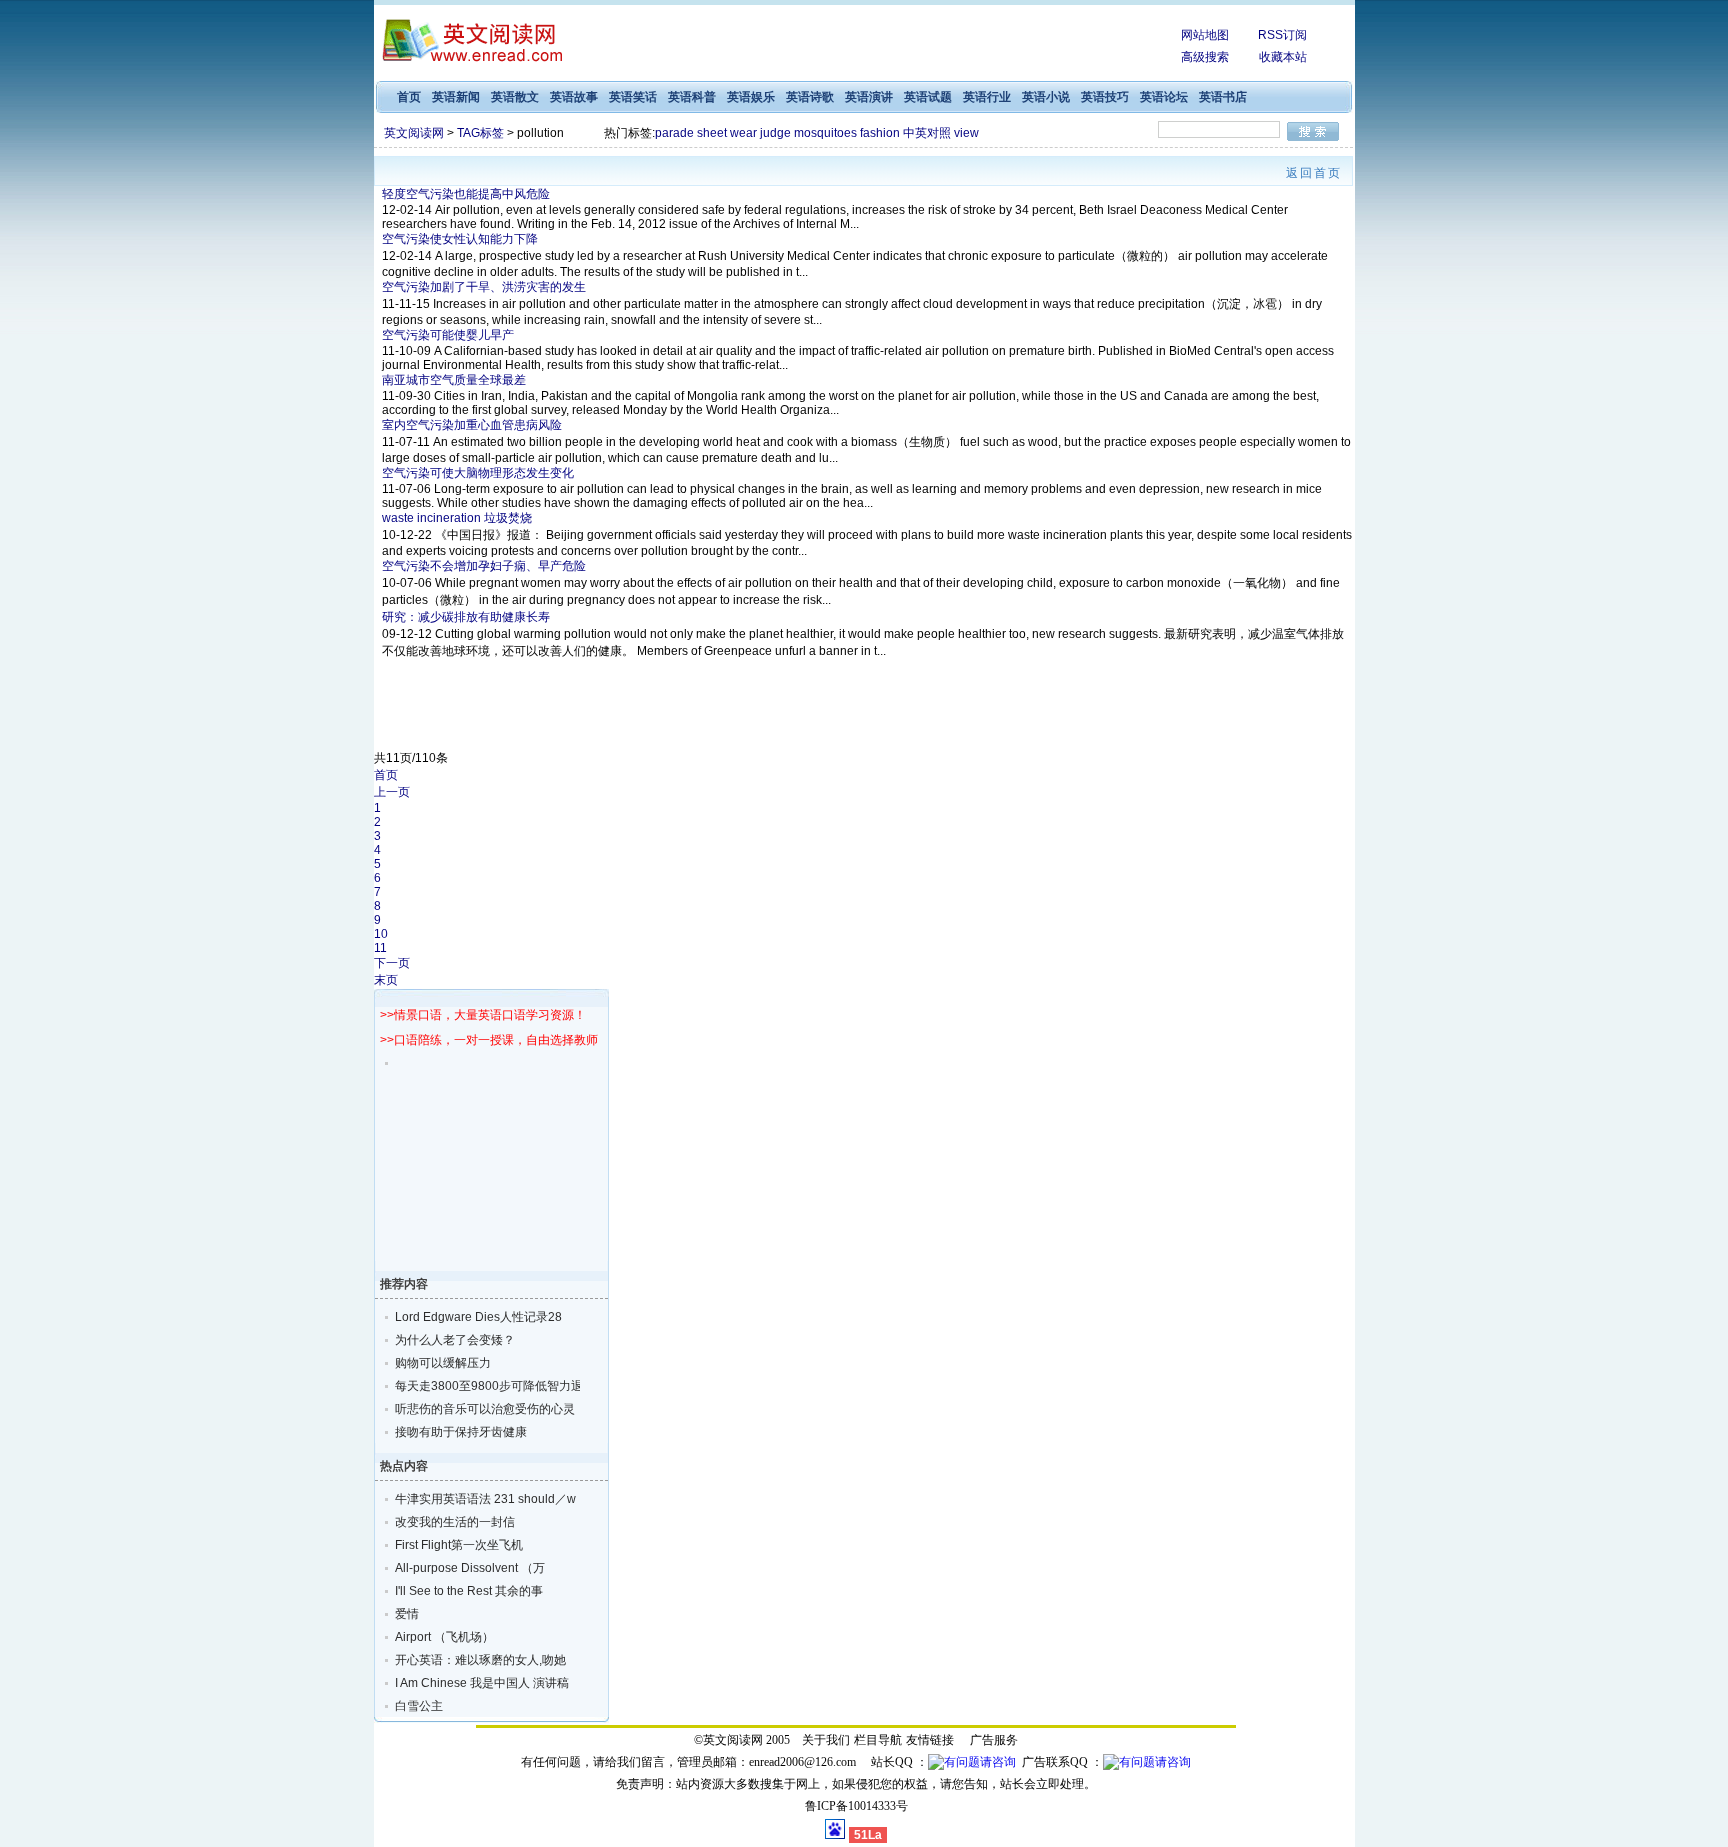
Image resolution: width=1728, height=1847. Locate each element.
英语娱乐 (751, 97)
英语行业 (987, 97)
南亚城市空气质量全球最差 (454, 380)
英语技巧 (1105, 97)
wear (743, 133)
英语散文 (515, 97)
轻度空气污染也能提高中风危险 (466, 194)
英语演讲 (869, 97)
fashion (880, 133)
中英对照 (927, 133)
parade (674, 133)
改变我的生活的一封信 (455, 1522)
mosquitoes (825, 133)
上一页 (392, 792)
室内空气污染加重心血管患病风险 (472, 425)
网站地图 (1205, 35)
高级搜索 (1205, 57)
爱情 (407, 1614)
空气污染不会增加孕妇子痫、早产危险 (484, 566)
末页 (386, 980)
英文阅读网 (414, 133)
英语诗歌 (810, 97)
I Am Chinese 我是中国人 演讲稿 (473, 1683)
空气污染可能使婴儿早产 (448, 335)
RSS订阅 (1282, 35)
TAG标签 (480, 133)
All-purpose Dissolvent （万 (470, 1568)
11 (380, 948)
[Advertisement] (875, 45)
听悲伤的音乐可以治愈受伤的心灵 (473, 1409)
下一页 (392, 963)
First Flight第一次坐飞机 (459, 1545)
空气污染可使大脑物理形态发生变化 (478, 473)
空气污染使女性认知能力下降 (460, 239)
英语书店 (1223, 97)
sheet (712, 133)
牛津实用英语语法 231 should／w (473, 1499)
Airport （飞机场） (444, 1637)
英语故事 (574, 97)
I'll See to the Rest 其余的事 (469, 1591)
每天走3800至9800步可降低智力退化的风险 (473, 1386)
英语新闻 (456, 97)
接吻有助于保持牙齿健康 (461, 1432)
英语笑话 (633, 97)
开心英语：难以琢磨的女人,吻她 (473, 1660)
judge (775, 133)
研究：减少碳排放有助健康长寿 (466, 617)
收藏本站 (1283, 57)
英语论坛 (1164, 97)
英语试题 (928, 97)
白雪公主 (419, 1706)
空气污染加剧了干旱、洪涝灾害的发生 (484, 287)
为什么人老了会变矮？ (455, 1340)
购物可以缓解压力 (443, 1363)
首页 (409, 97)
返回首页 (1314, 173)
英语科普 (692, 97)
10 (381, 934)
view (966, 133)
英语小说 (1046, 97)
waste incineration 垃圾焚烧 (457, 518)
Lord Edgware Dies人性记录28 (473, 1317)
